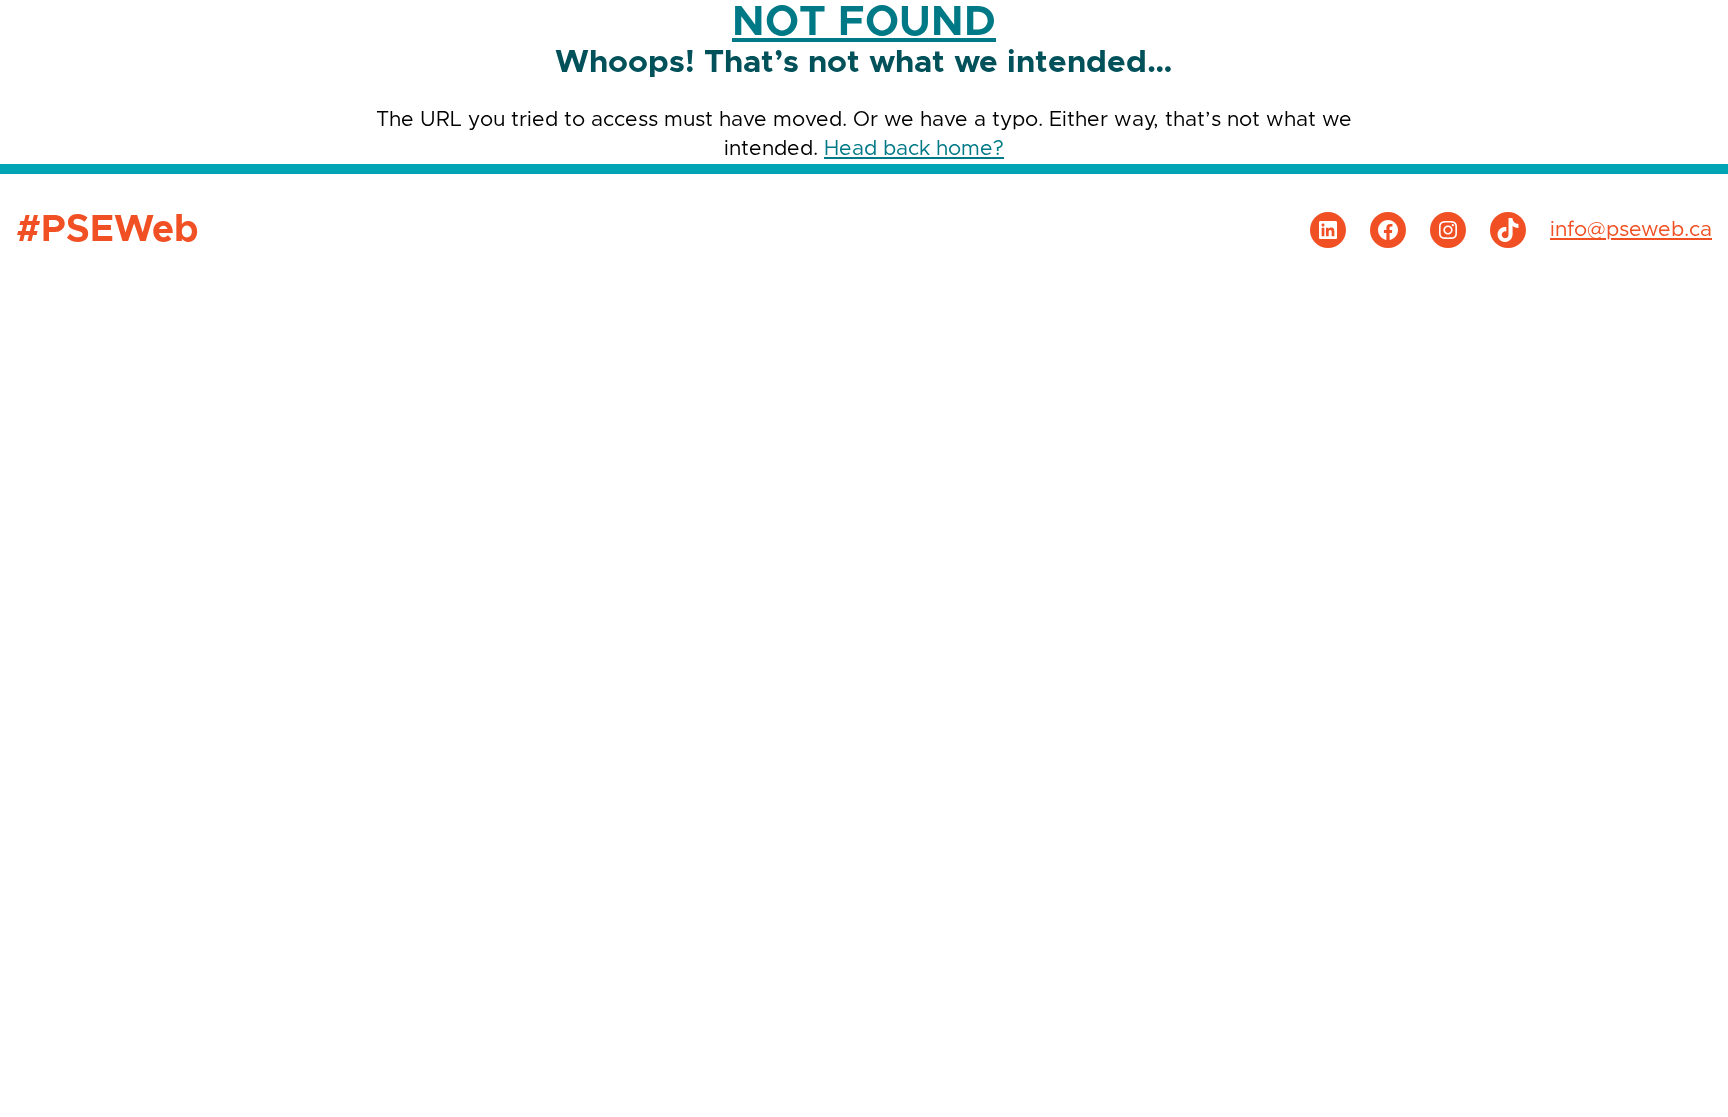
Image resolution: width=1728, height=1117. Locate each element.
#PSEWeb (115, 31)
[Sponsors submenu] (1359, 31)
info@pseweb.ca (1631, 229)
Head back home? (914, 148)
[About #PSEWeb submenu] (1675, 31)
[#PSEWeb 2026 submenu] (1249, 31)
